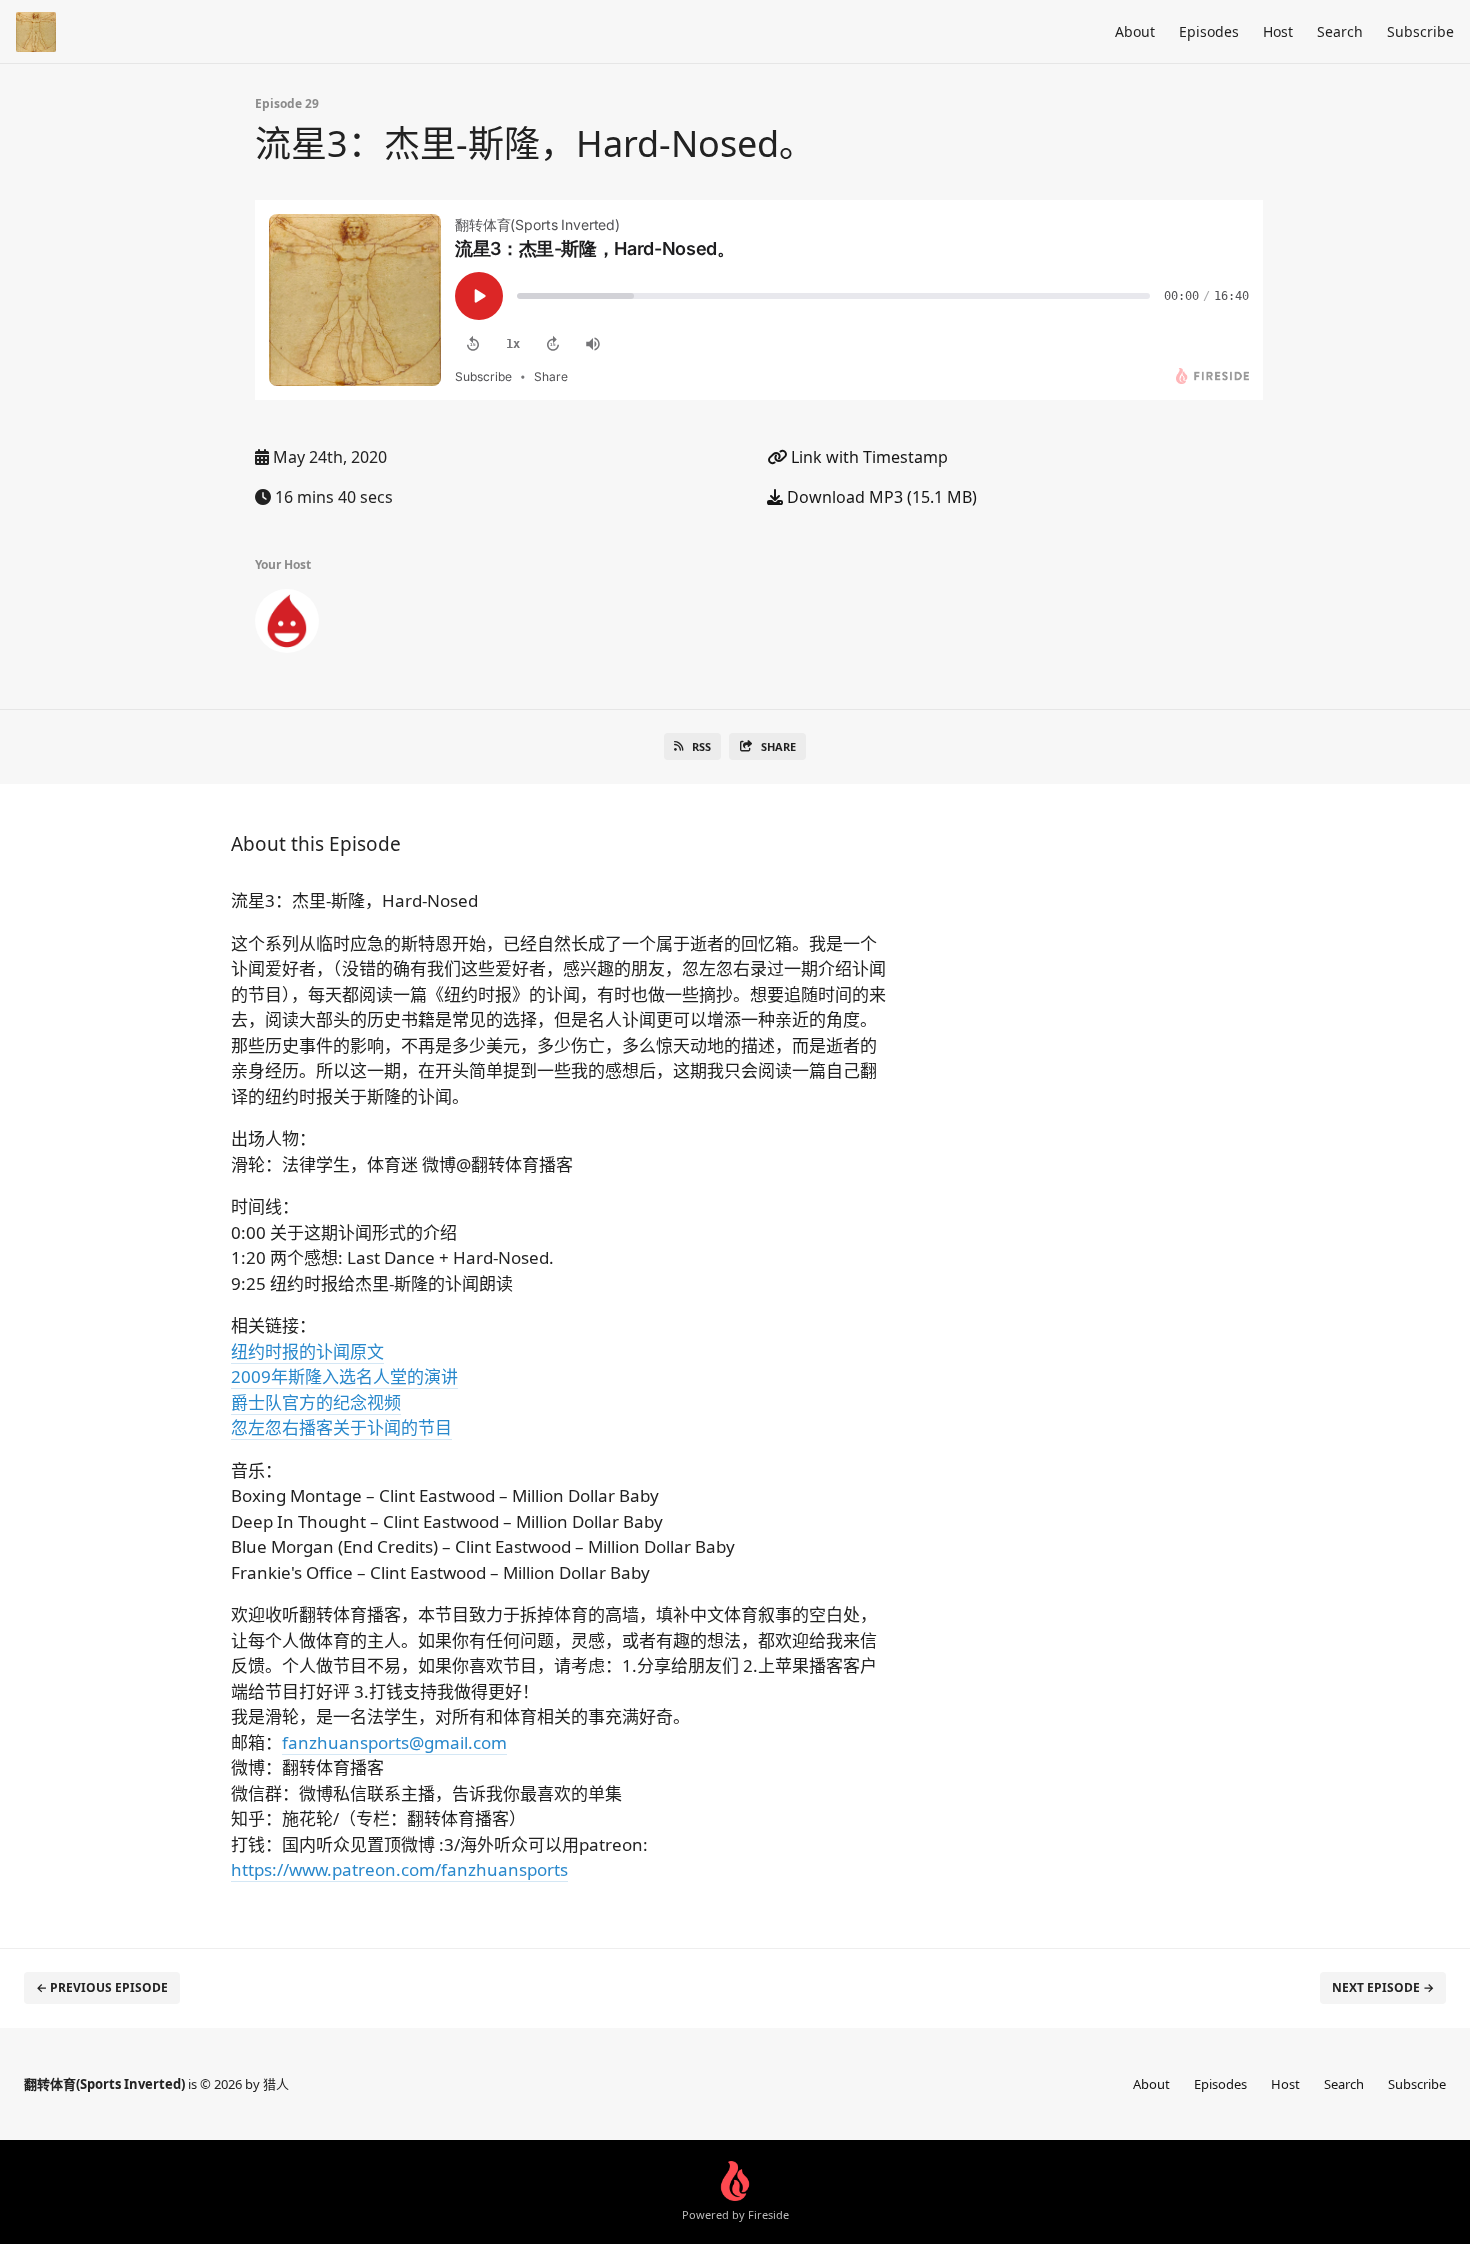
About (1135, 31)
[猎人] (287, 625)
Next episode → (1383, 1987)
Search (1340, 31)
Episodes (1209, 31)
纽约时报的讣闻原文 (307, 1351)
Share (778, 746)
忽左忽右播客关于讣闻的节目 (341, 1427)
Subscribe (1420, 31)
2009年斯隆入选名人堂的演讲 (344, 1376)
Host (1278, 31)
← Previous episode (102, 1987)
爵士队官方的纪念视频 (316, 1402)
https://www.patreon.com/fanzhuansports (399, 1869)
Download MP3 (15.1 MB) (880, 497)
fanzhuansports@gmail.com (394, 1742)
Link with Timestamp (867, 457)
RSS (701, 746)
